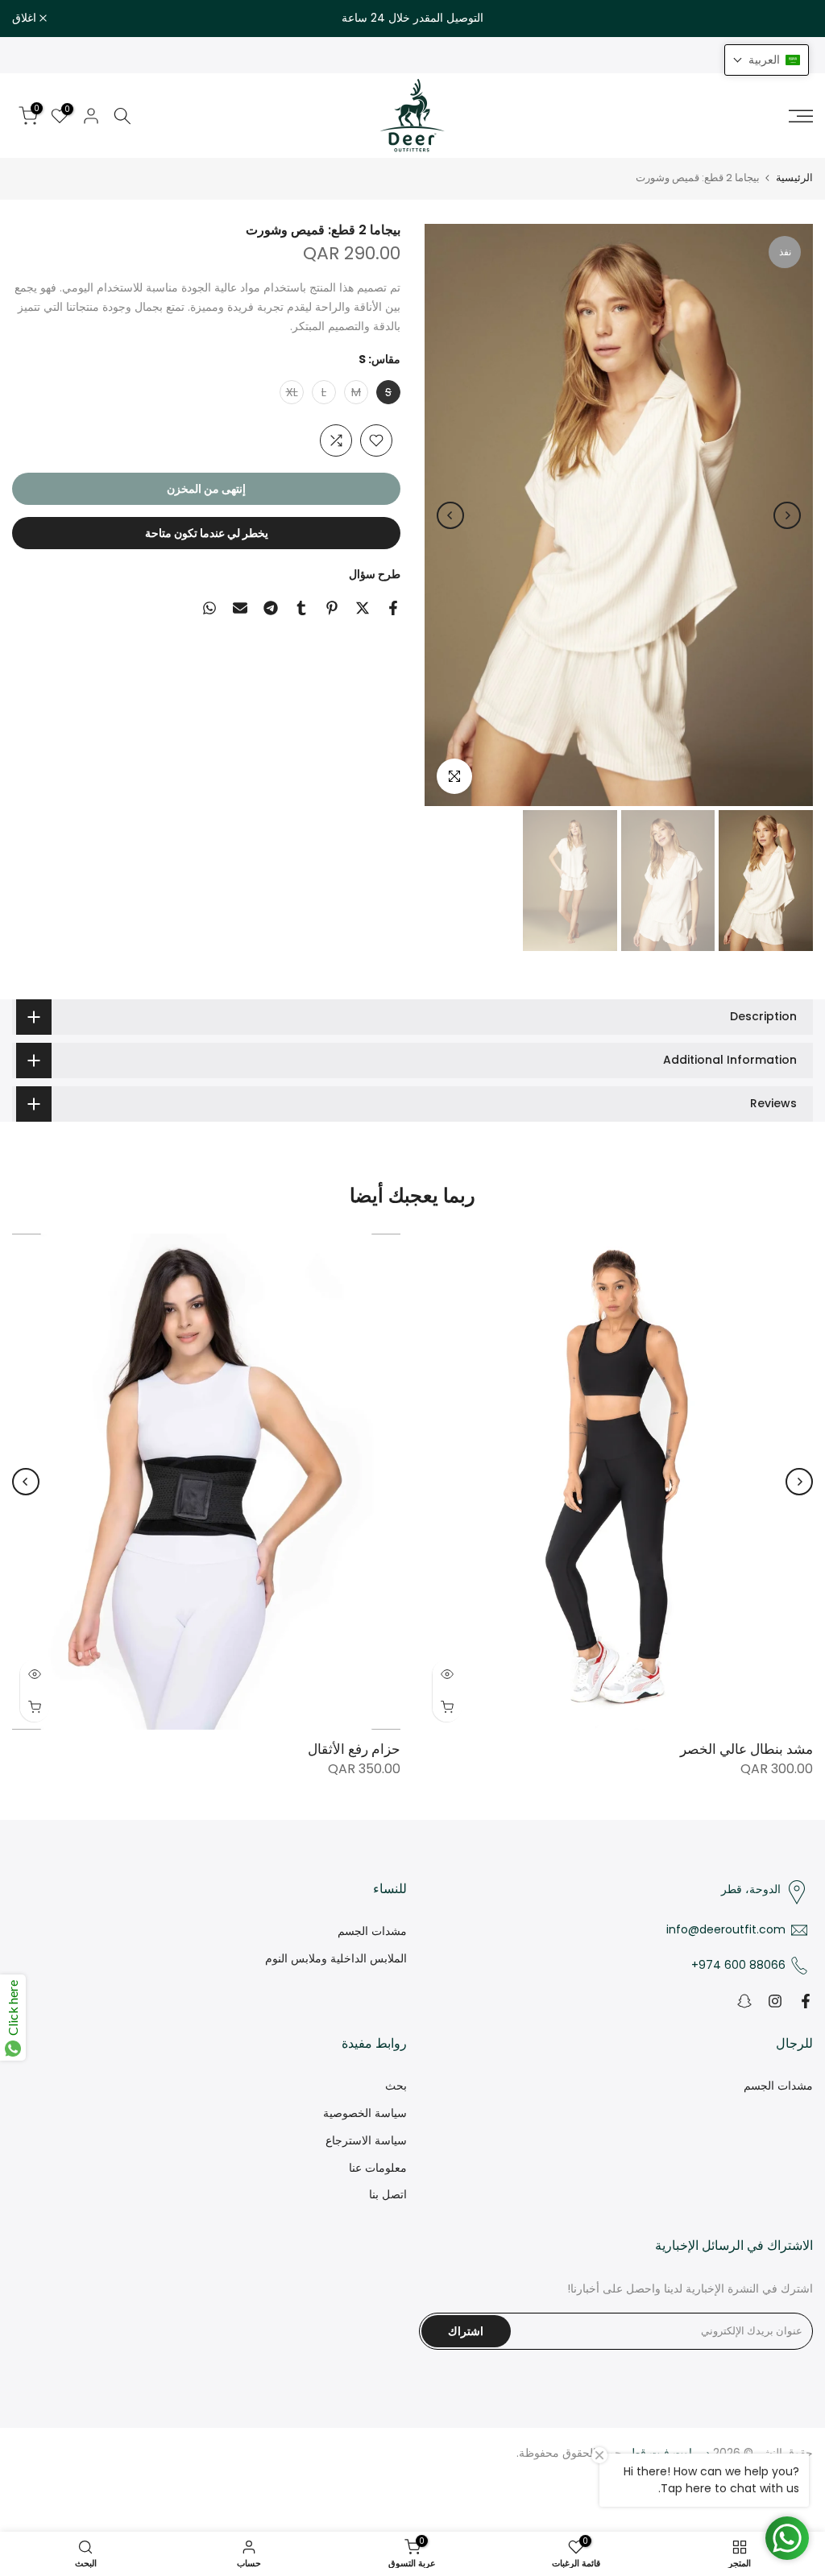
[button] (767, 60)
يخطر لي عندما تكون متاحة (207, 533)
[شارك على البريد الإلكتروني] (240, 608)
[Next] (450, 515)
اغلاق (792, 19)
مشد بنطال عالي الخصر (746, 1749)
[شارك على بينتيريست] (332, 608)
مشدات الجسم (372, 1931)
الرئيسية (794, 178)
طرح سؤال (375, 574)
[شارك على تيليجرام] (271, 608)
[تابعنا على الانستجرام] (775, 2001)
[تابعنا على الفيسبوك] (806, 2001)
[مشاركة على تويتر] (363, 608)
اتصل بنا (388, 2194)
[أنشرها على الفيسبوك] (393, 608)
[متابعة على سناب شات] (744, 2001)
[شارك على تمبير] (301, 608)
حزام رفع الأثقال (354, 1749)
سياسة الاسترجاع (366, 2140)
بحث (396, 2086)
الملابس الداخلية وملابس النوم (336, 1958)
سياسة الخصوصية (365, 2113)
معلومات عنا (378, 2168)
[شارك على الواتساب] (209, 608)
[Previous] (787, 515)
